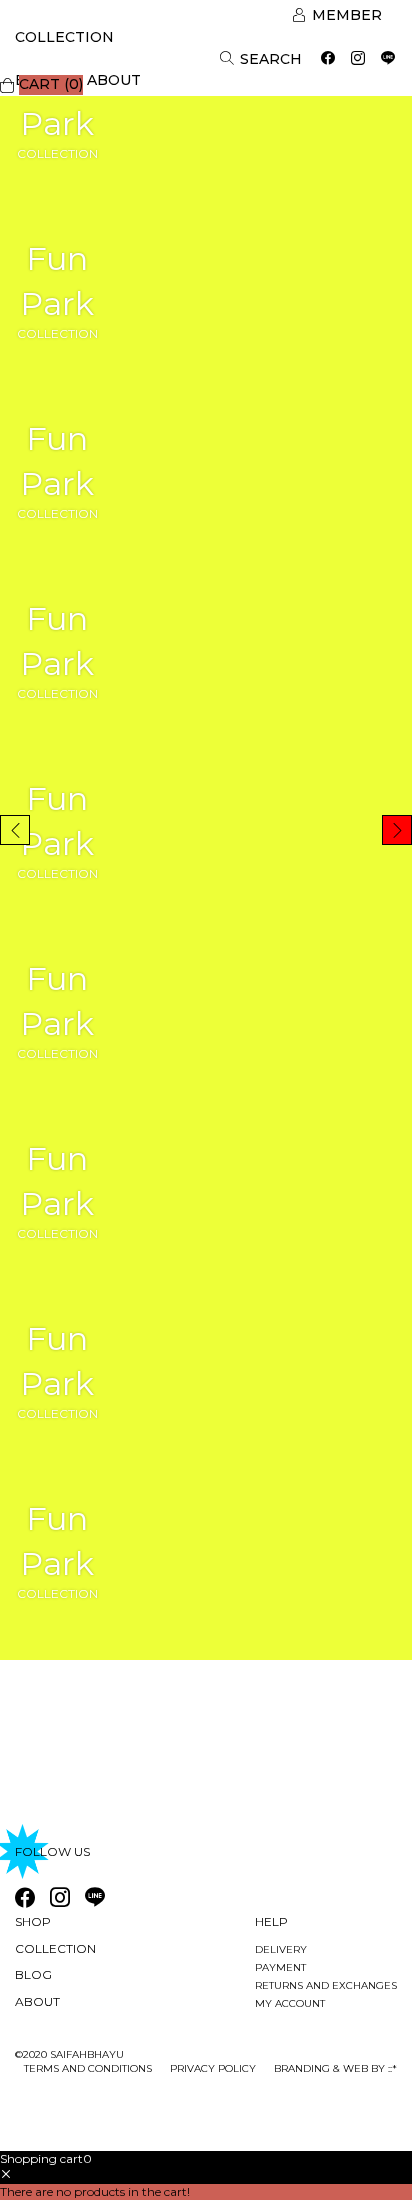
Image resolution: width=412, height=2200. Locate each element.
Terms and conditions (88, 2068)
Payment (280, 1967)
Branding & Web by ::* (335, 2068)
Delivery (281, 1949)
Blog (33, 1974)
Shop (33, 1921)
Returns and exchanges (326, 1985)
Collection (64, 37)
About (114, 80)
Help (271, 1921)
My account (290, 2003)
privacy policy (213, 2068)
